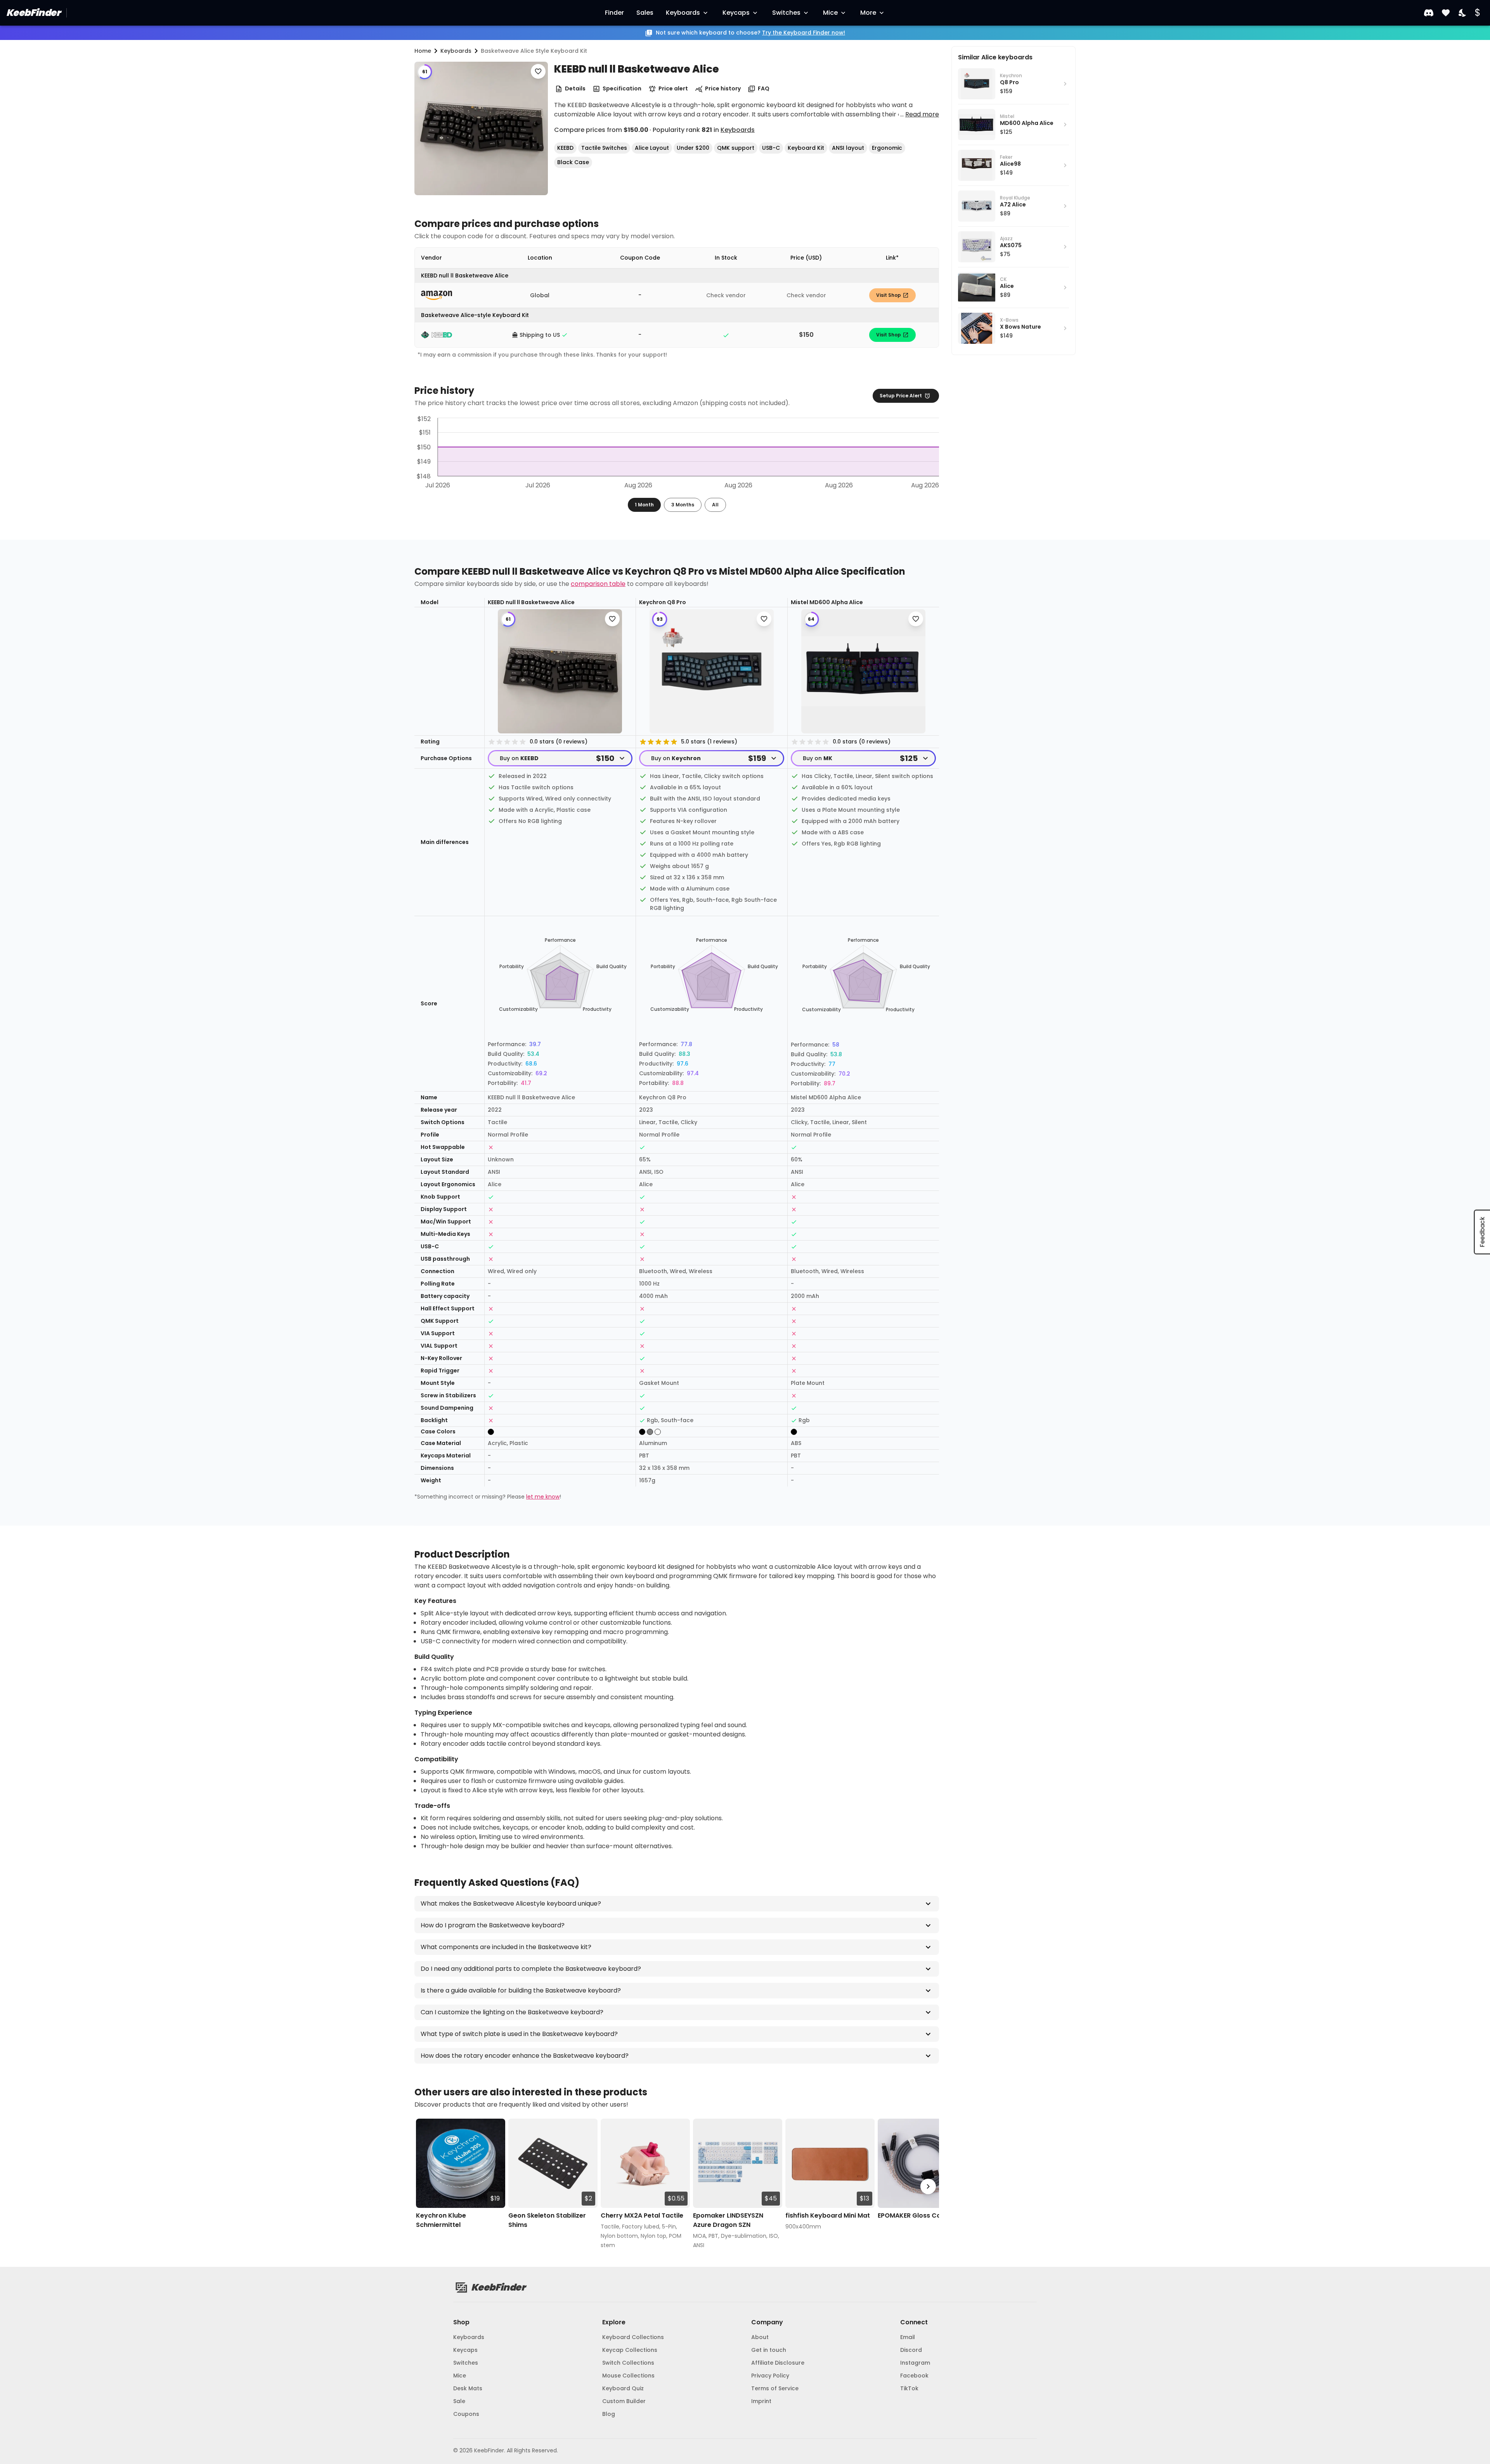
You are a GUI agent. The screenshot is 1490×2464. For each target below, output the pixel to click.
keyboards (456, 51)
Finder (614, 13)
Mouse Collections (628, 2376)
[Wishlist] (1446, 13)
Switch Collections (628, 2363)
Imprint (761, 2401)
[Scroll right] (928, 2187)
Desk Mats (468, 2388)
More (868, 13)
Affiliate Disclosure (778, 2363)
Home (423, 51)
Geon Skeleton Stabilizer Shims (547, 2220)
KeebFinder (33, 13)
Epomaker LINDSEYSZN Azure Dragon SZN (728, 2220)
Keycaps (736, 13)
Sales (645, 13)
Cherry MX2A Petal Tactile (642, 2215)
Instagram (915, 2363)
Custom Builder (624, 2401)
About (760, 2337)
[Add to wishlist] (538, 71)
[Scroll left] (425, 2187)
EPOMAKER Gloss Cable (914, 2215)
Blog (609, 2414)
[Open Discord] (1429, 13)
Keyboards (683, 13)
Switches (786, 13)
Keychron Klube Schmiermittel (441, 2220)
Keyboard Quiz (623, 2388)
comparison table (598, 584)
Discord (911, 2350)
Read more (922, 114)
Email (908, 2337)
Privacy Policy (770, 2376)
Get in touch (769, 2350)
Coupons (466, 2414)
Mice (830, 13)
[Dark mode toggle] (1463, 13)
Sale (459, 2401)
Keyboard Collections (633, 2337)
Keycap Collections (630, 2350)
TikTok (909, 2388)
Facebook (914, 2376)
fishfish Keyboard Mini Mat (828, 2215)
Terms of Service (775, 2388)
